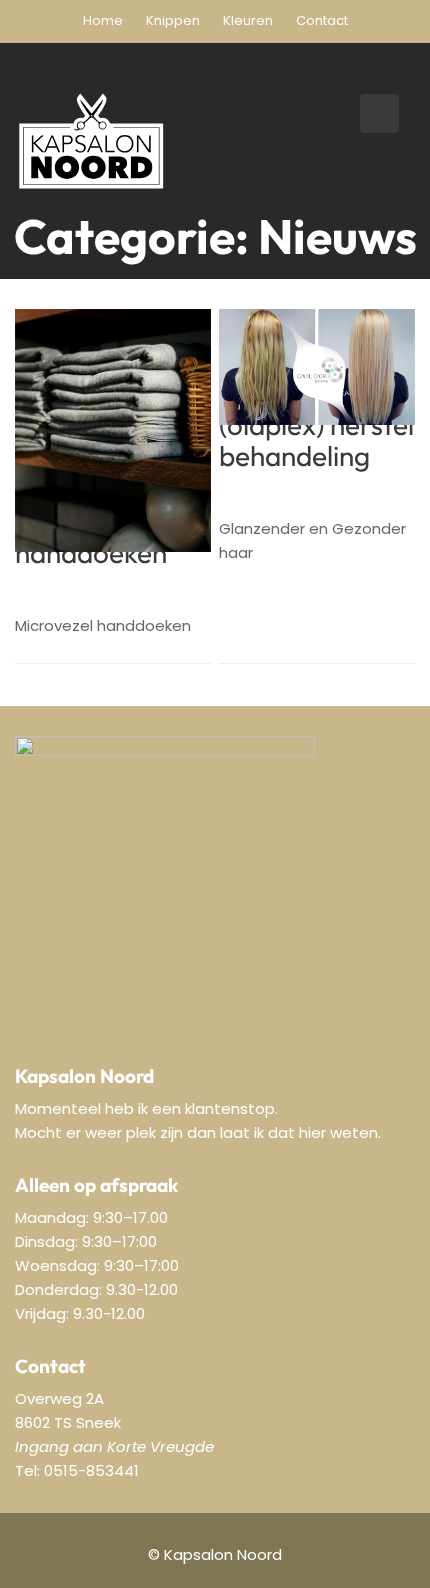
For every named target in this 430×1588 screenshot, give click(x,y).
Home (103, 20)
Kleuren (248, 20)
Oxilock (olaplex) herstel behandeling (316, 425)
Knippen (173, 20)
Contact (322, 20)
